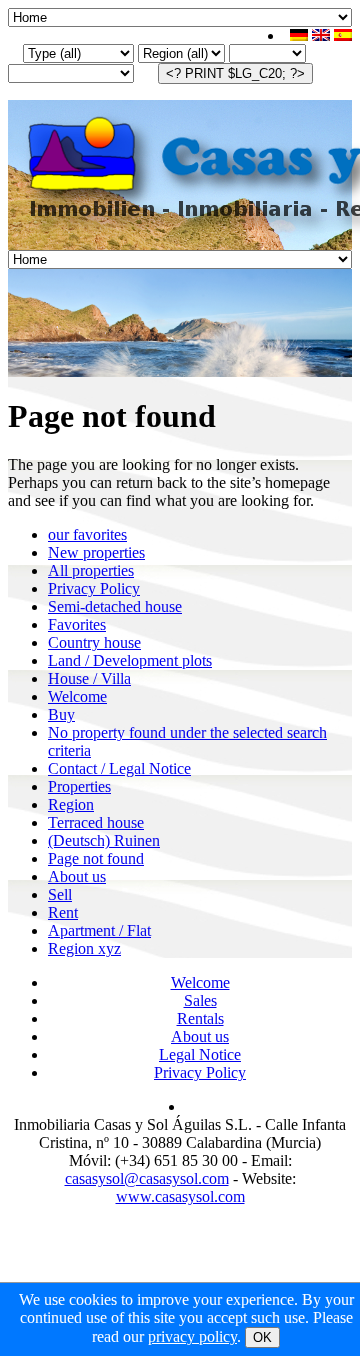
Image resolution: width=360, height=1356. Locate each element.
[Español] (343, 35)
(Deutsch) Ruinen (104, 840)
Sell (60, 894)
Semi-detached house (115, 606)
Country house (94, 642)
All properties (91, 570)
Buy (61, 714)
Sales (200, 1000)
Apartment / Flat (99, 930)
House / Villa (89, 678)
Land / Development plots (130, 660)
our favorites (87, 534)
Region (71, 804)
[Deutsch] (299, 35)
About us (77, 876)
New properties (96, 552)
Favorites (77, 624)
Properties (79, 786)
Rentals (200, 1018)
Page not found (96, 858)
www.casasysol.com (180, 1196)
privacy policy (192, 1336)
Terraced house (96, 822)
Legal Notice (200, 1054)
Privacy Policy (94, 588)
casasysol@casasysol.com (147, 1178)
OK (262, 1337)
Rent (63, 912)
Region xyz (84, 948)
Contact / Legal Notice (119, 768)
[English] (321, 35)
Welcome (77, 696)
